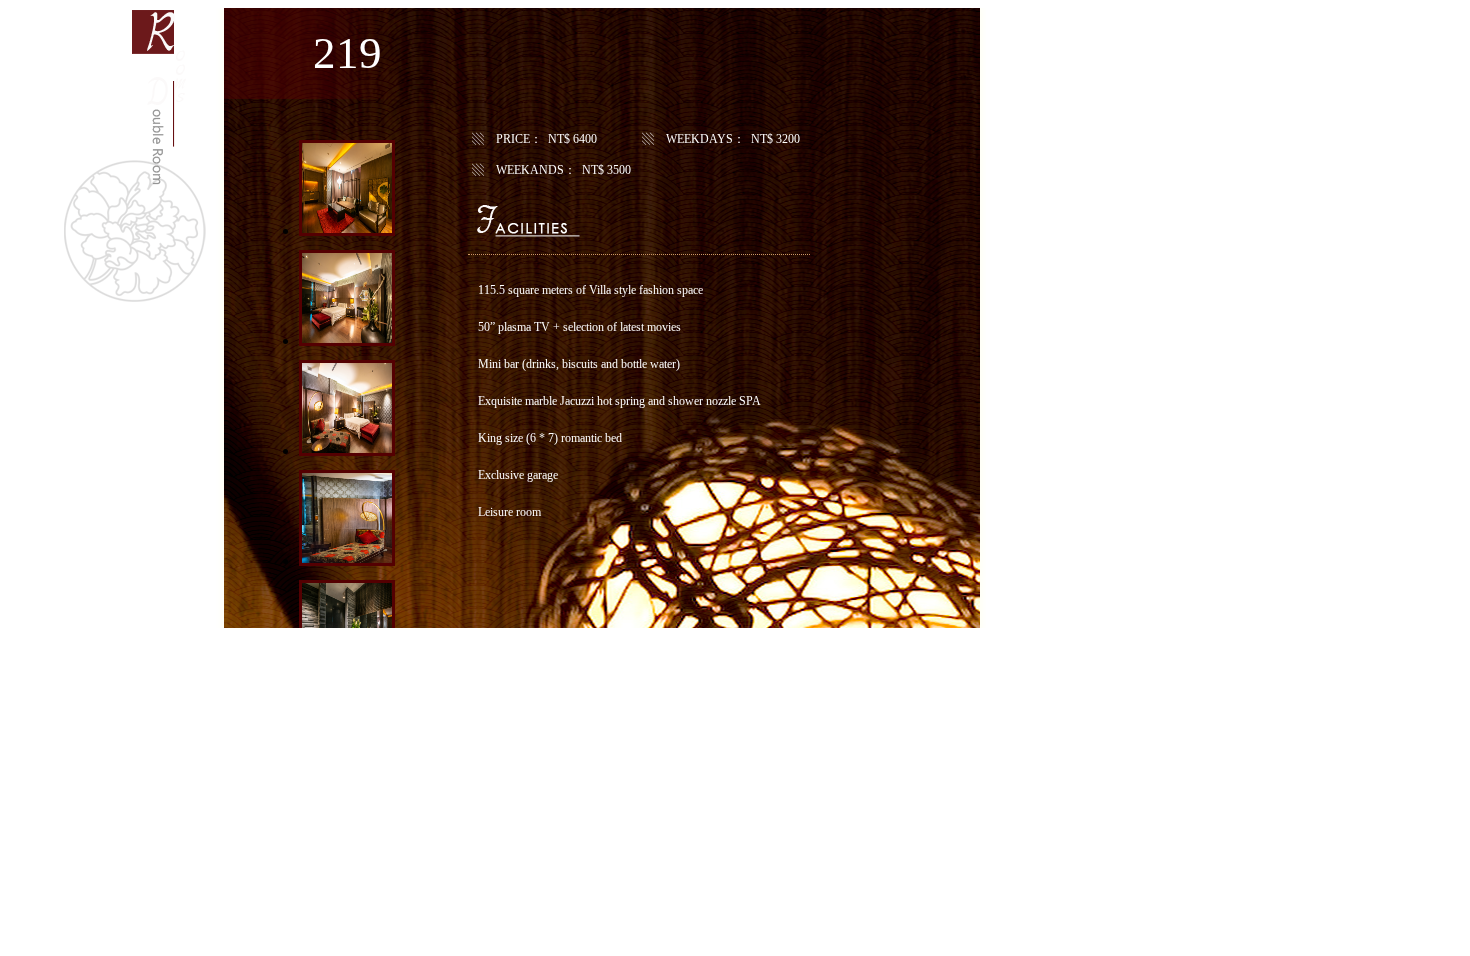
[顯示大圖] (347, 230)
